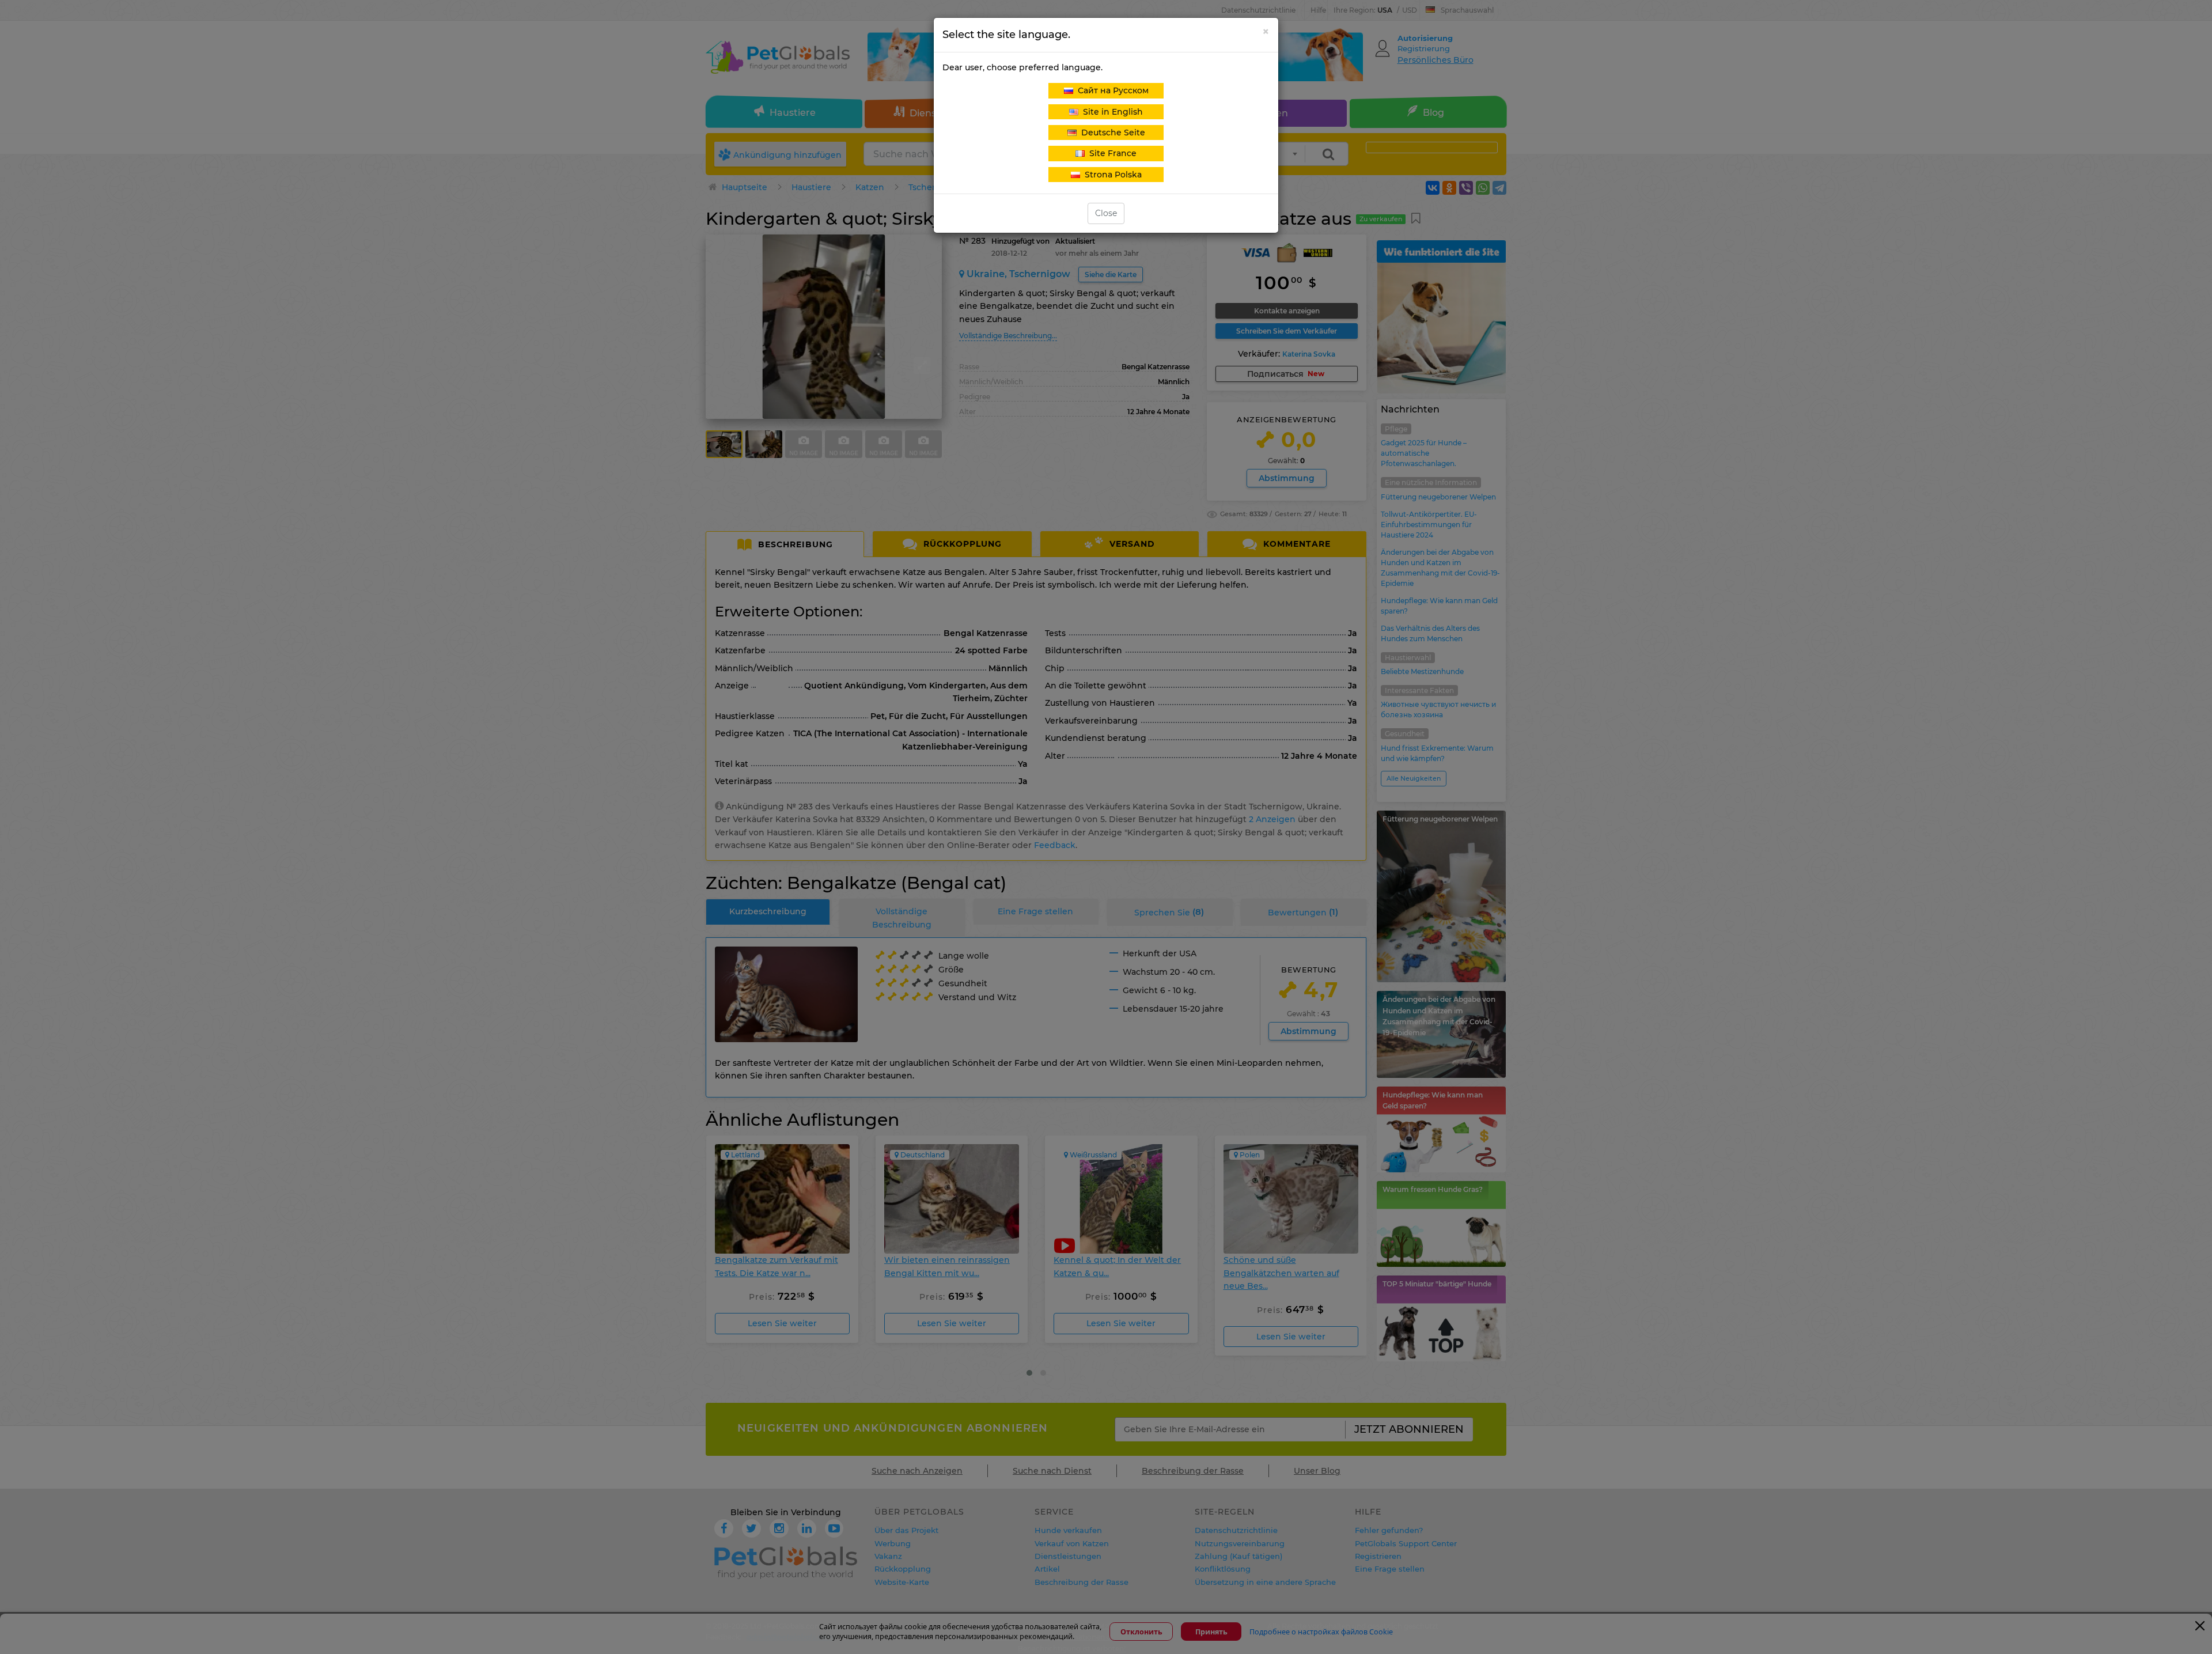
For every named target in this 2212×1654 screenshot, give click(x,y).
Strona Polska (1111, 175)
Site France (1111, 153)
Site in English (1111, 112)
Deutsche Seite (1111, 133)
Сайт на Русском (1111, 90)
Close (1106, 213)
